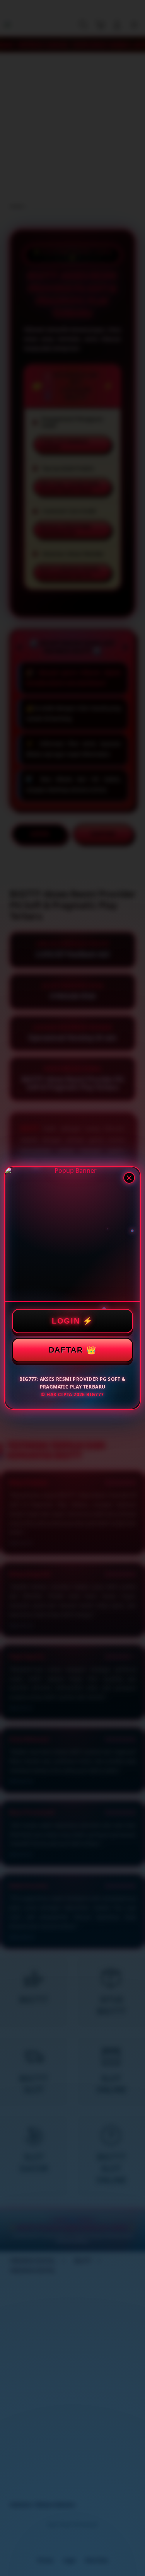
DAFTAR (66, 1350)
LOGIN (66, 1321)
